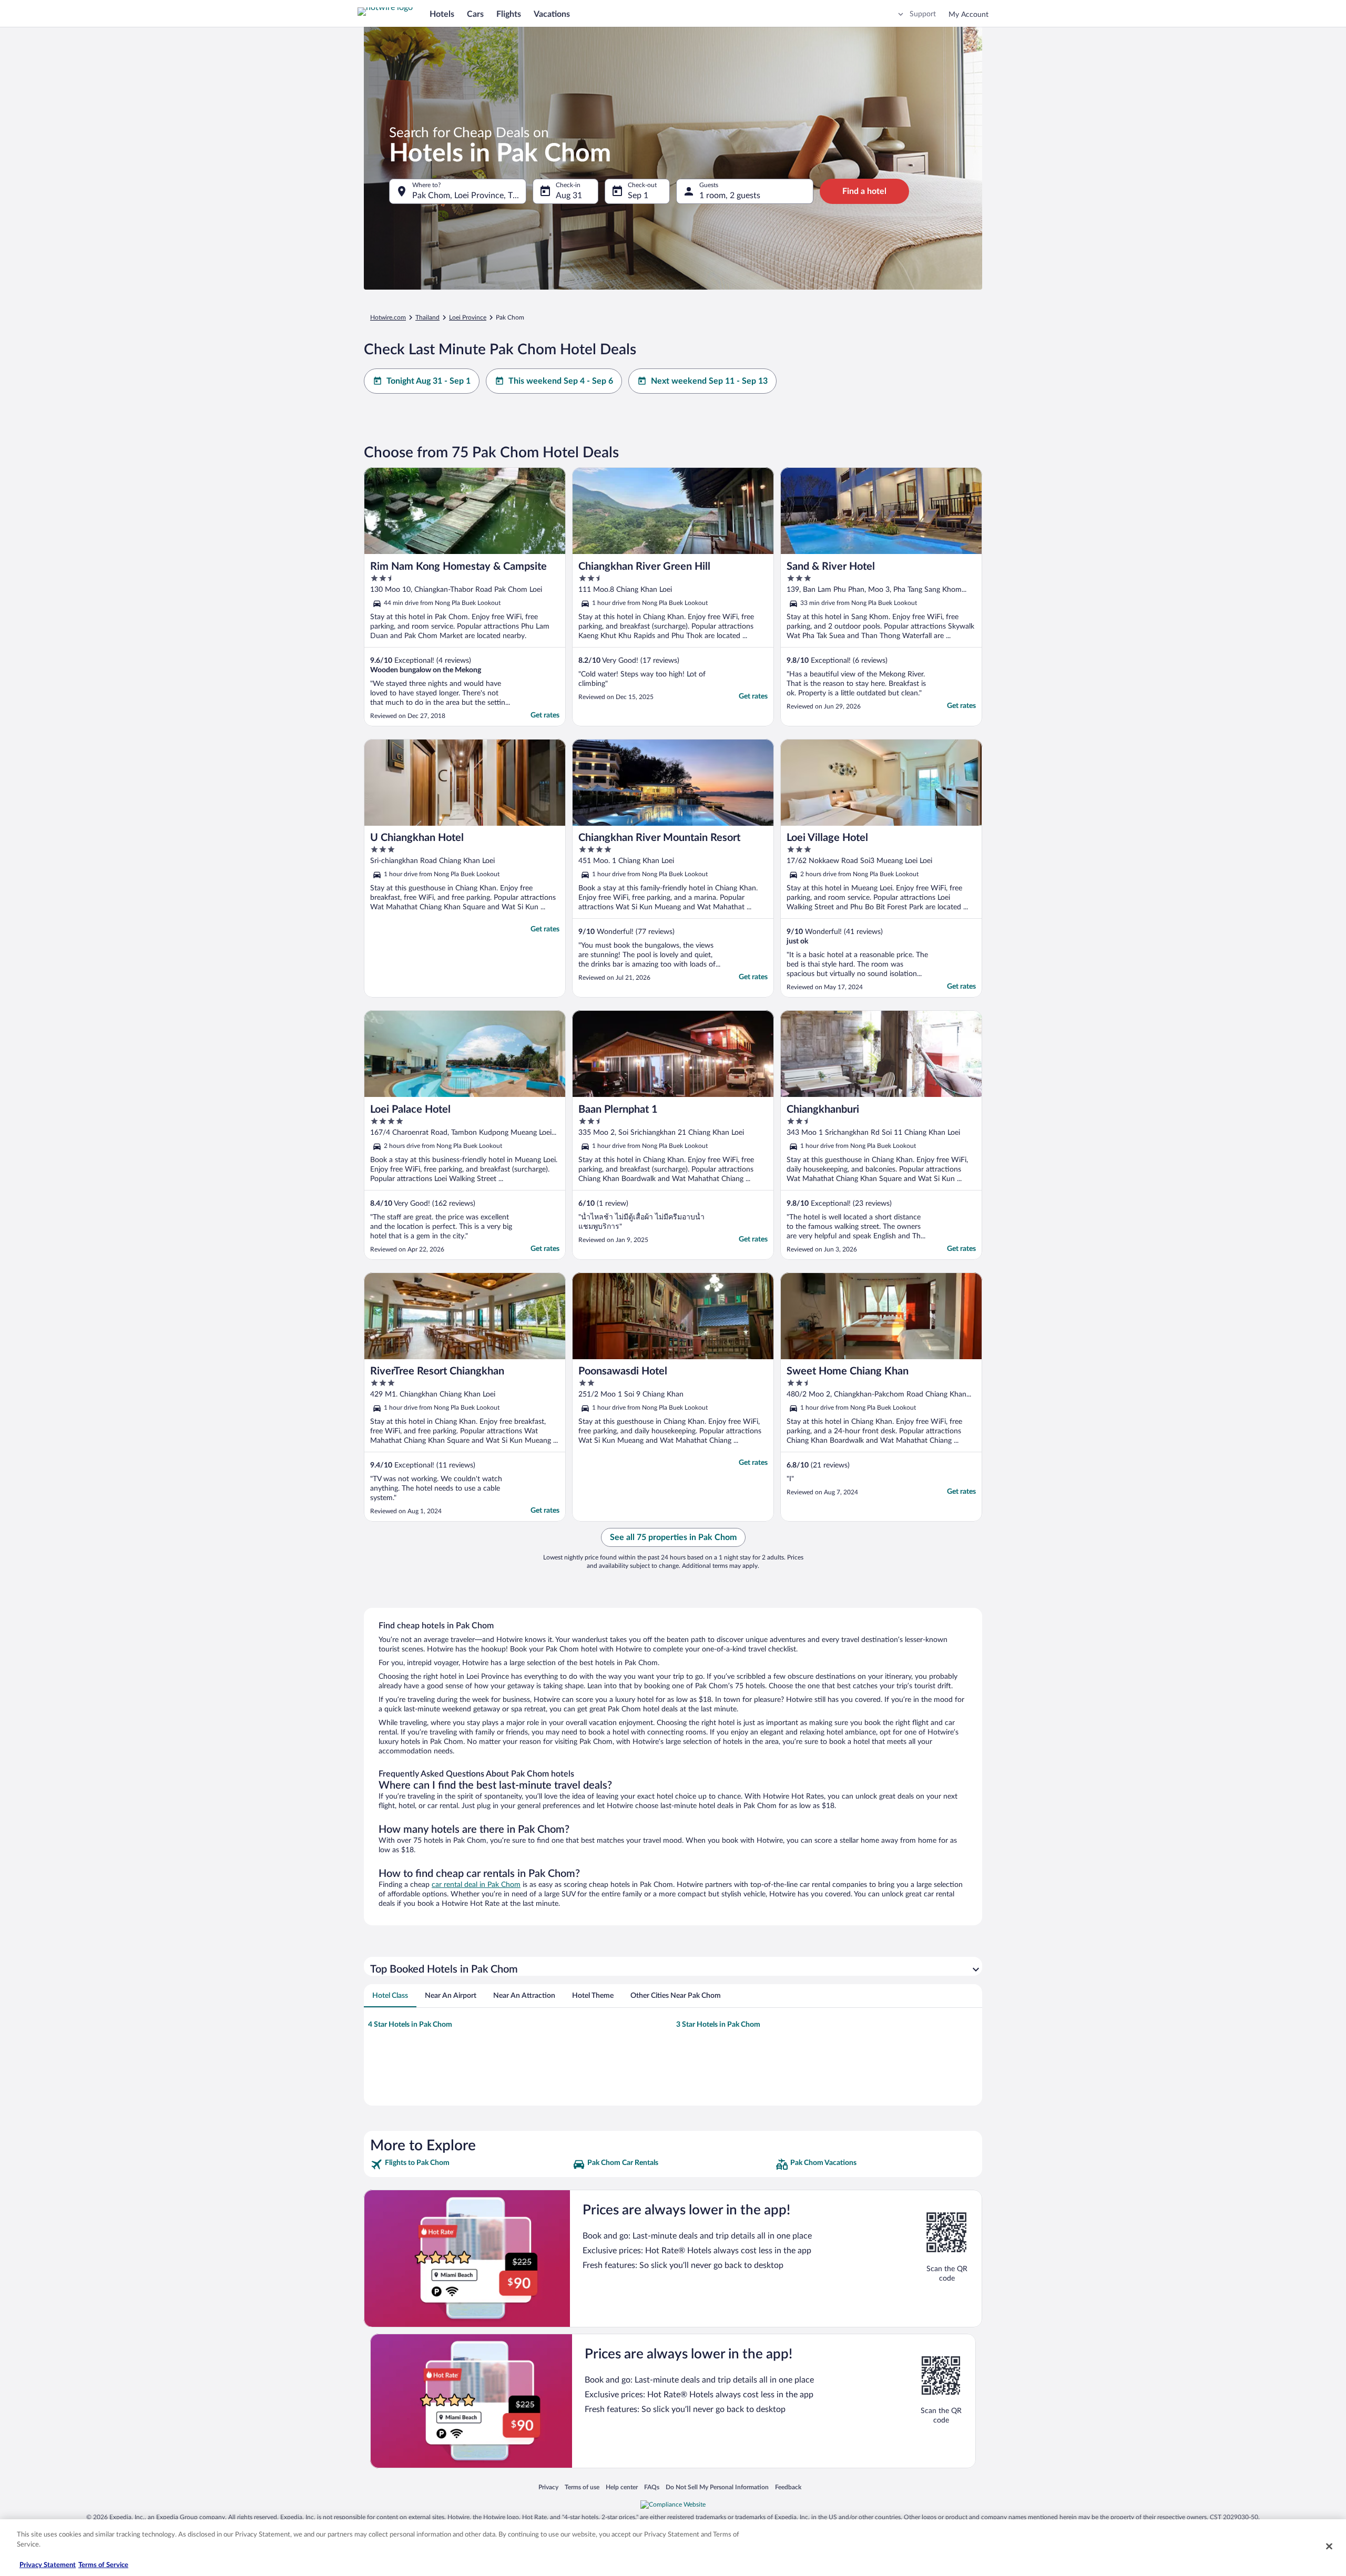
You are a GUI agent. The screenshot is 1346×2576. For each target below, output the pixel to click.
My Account (968, 15)
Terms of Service (103, 2565)
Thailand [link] (427, 317)
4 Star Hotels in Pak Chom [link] (410, 2025)
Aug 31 (569, 196)
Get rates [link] (545, 715)
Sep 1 (638, 196)
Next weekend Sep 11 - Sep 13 (709, 381)
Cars (475, 14)
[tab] (390, 1996)
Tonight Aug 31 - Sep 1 (429, 381)
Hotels (442, 14)
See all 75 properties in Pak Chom (673, 1537)
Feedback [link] (788, 2487)
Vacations (552, 14)
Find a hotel (864, 191)
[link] (470, 2164)
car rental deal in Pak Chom (476, 1885)
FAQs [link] (652, 2487)
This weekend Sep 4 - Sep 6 (561, 381)
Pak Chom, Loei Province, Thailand (469, 196)
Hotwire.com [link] (388, 317)
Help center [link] (622, 2487)
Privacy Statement (48, 2565)
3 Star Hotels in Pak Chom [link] (718, 2025)
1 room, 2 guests (730, 196)
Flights (509, 14)
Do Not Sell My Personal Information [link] (717, 2487)
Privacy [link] (548, 2487)
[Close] (1329, 2546)
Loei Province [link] (468, 317)
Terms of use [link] (582, 2487)
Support (923, 14)
